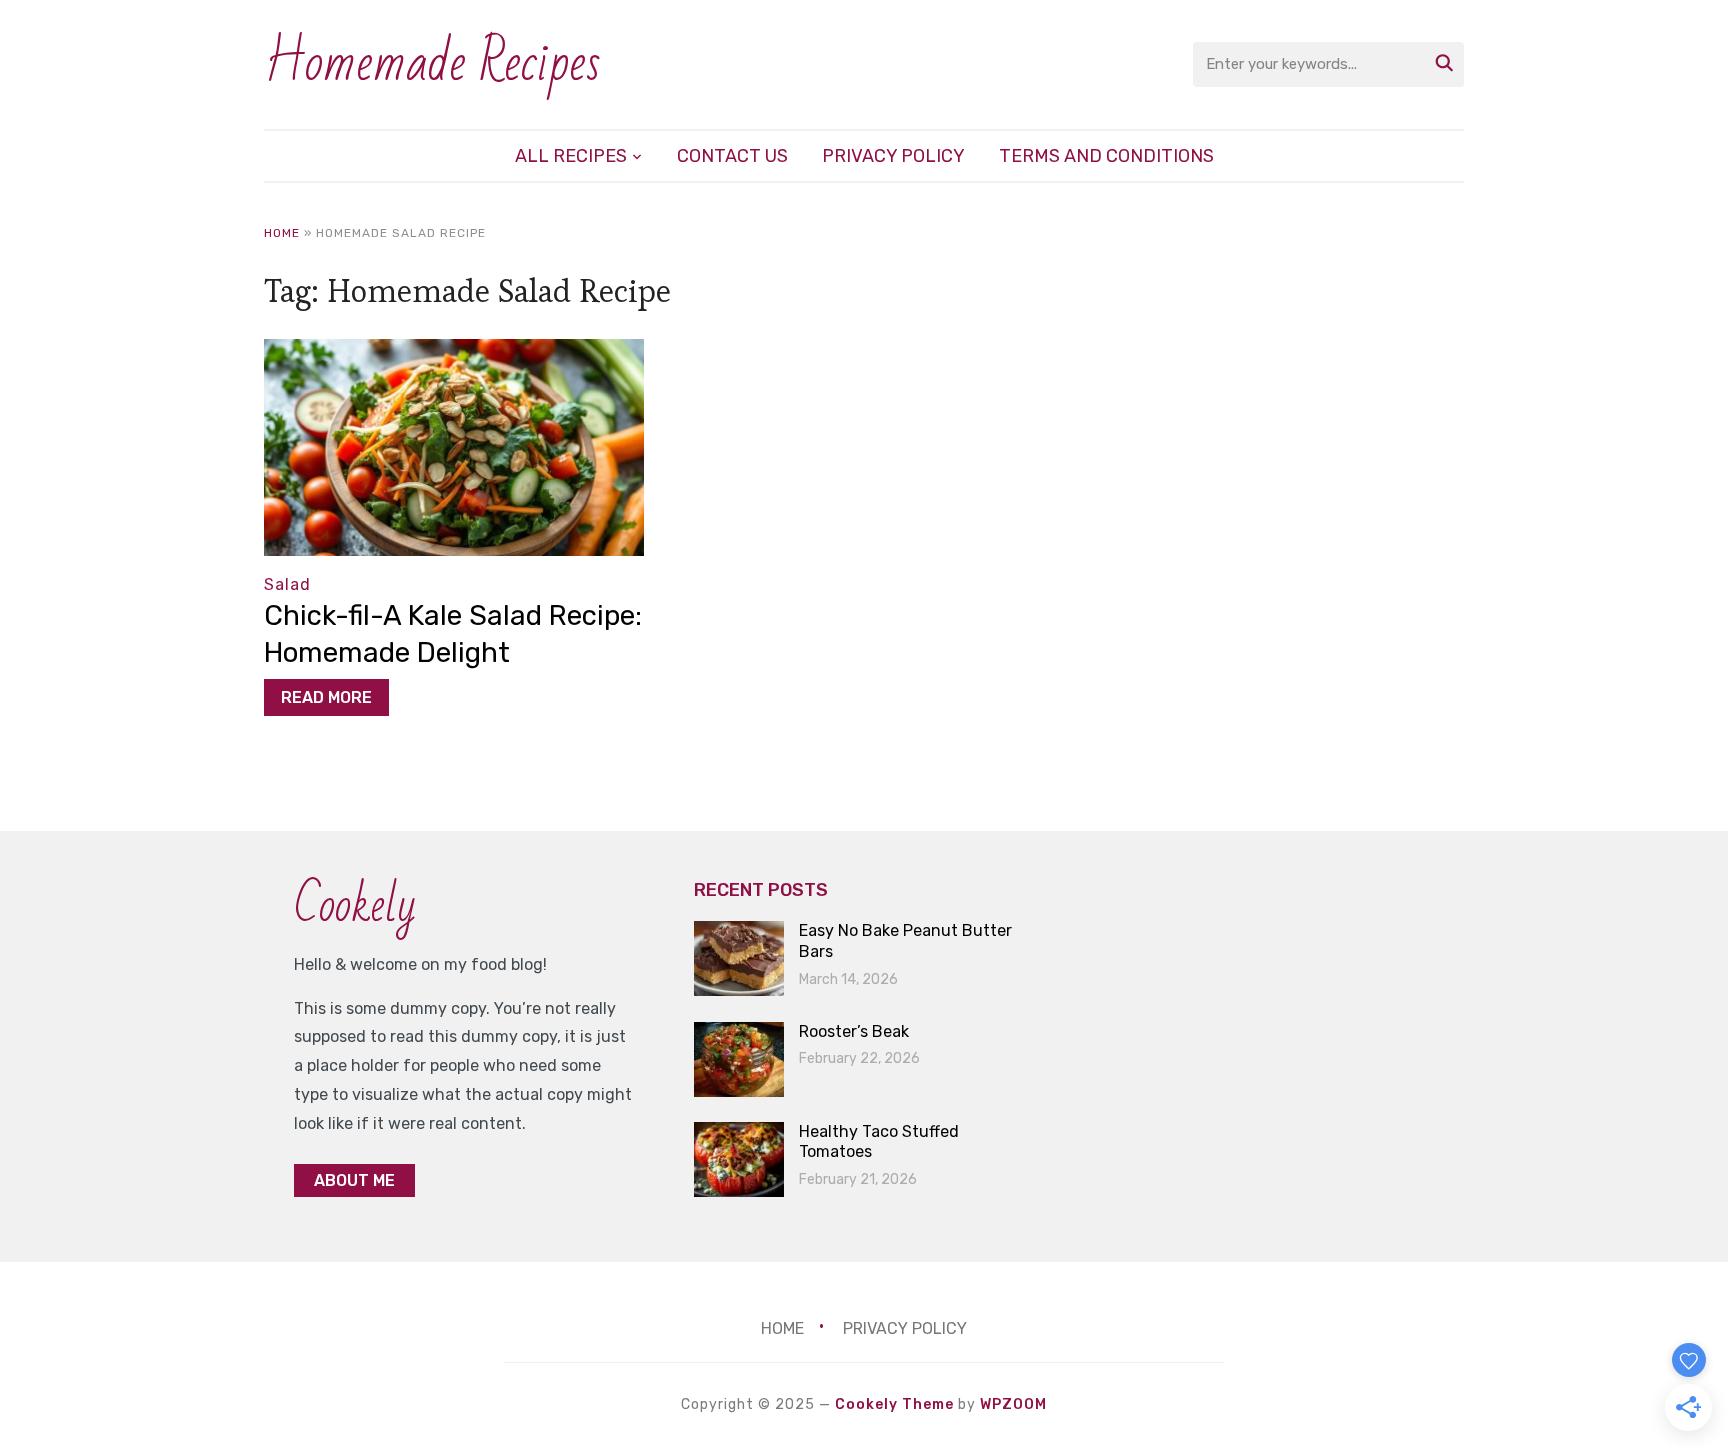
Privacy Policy (893, 156)
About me (354, 1180)
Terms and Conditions (1106, 156)
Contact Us (732, 156)
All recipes (571, 156)
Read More (326, 697)
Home (282, 233)
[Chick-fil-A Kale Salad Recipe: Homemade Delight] (454, 352)
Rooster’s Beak (854, 1031)
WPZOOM (1013, 1404)
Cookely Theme (894, 1404)
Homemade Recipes (432, 63)
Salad (287, 584)
